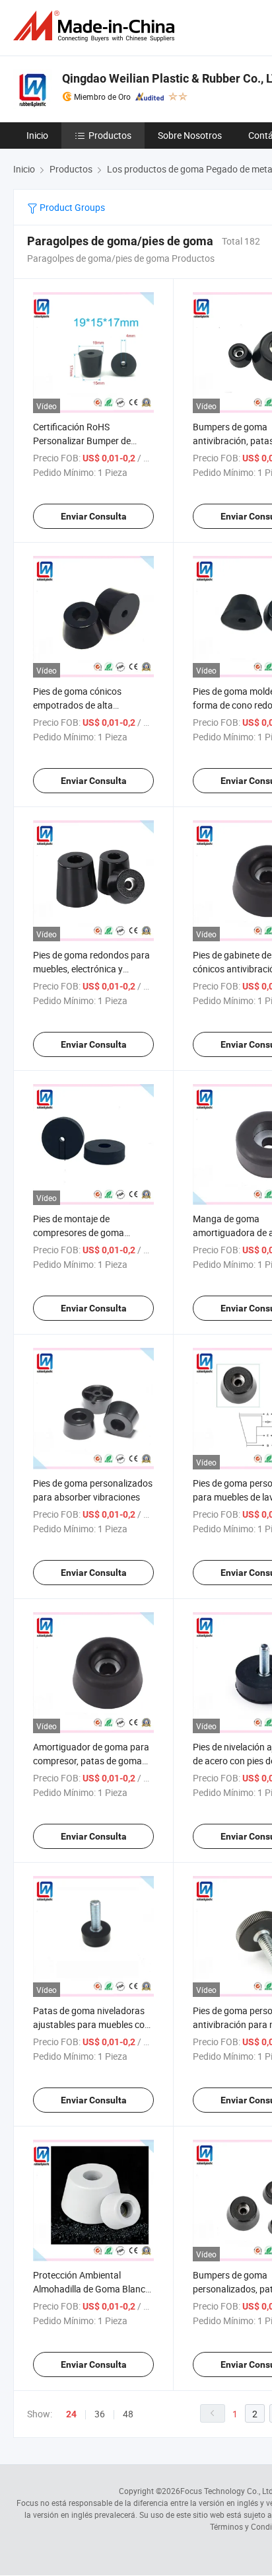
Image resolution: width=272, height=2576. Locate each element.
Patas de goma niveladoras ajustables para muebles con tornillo (91, 2024)
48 (128, 2414)
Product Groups (71, 207)
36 (100, 2414)
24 (71, 2414)
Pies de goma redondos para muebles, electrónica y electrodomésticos (91, 969)
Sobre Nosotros (190, 135)
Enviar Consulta (94, 516)
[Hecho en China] (96, 26)
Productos (110, 135)
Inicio (37, 135)
